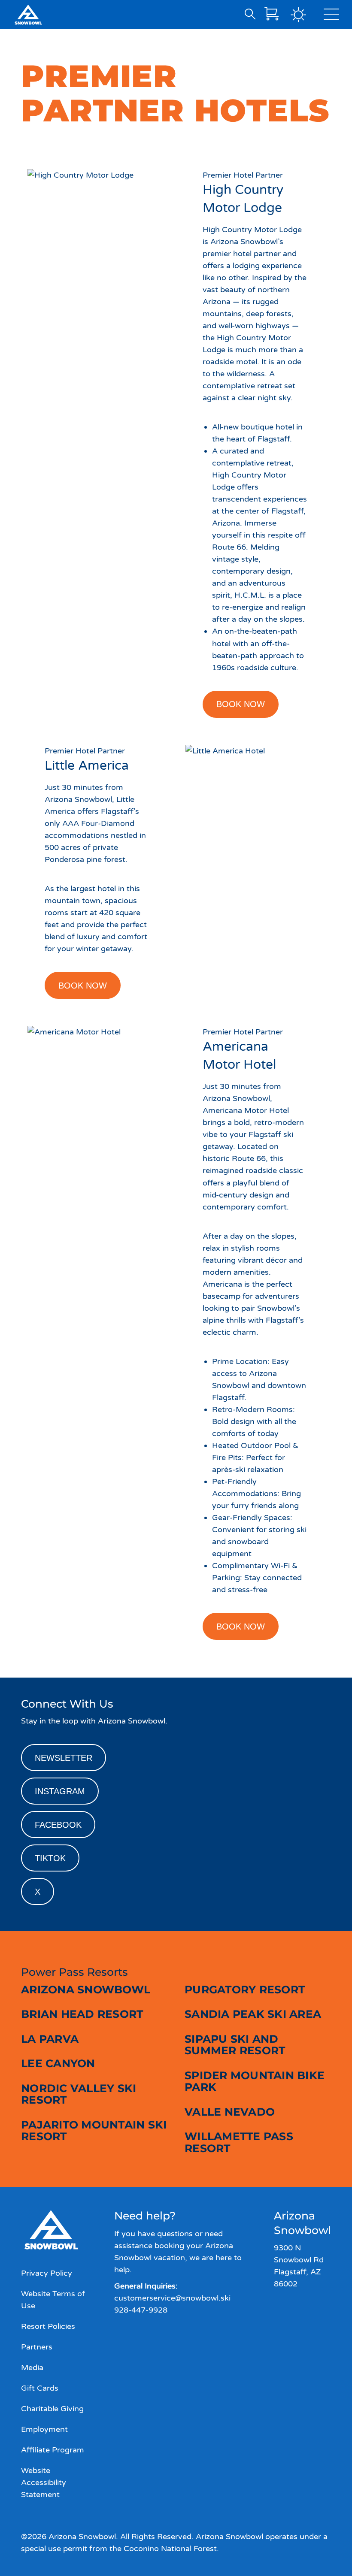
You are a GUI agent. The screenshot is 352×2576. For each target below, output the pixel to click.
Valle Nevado (230, 2112)
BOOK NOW (241, 704)
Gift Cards (40, 2388)
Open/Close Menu (331, 16)
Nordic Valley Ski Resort (79, 2094)
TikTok (50, 1858)
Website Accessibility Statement (44, 2482)
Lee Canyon (58, 2063)
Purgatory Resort (245, 1989)
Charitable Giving (52, 2409)
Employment (44, 2429)
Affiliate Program (53, 2450)
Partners (37, 2347)
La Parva (50, 2039)
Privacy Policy (47, 2273)
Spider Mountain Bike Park (255, 2081)
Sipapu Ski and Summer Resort (235, 2045)
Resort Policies (48, 2326)
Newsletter (64, 1758)
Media (32, 2367)
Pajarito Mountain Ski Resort (94, 2131)
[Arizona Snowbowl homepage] (28, 15)
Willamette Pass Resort (239, 2142)
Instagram (60, 1791)
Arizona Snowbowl (86, 1989)
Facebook (58, 1825)
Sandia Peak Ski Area (253, 2014)
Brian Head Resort (82, 2014)
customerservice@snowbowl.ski (172, 2298)
